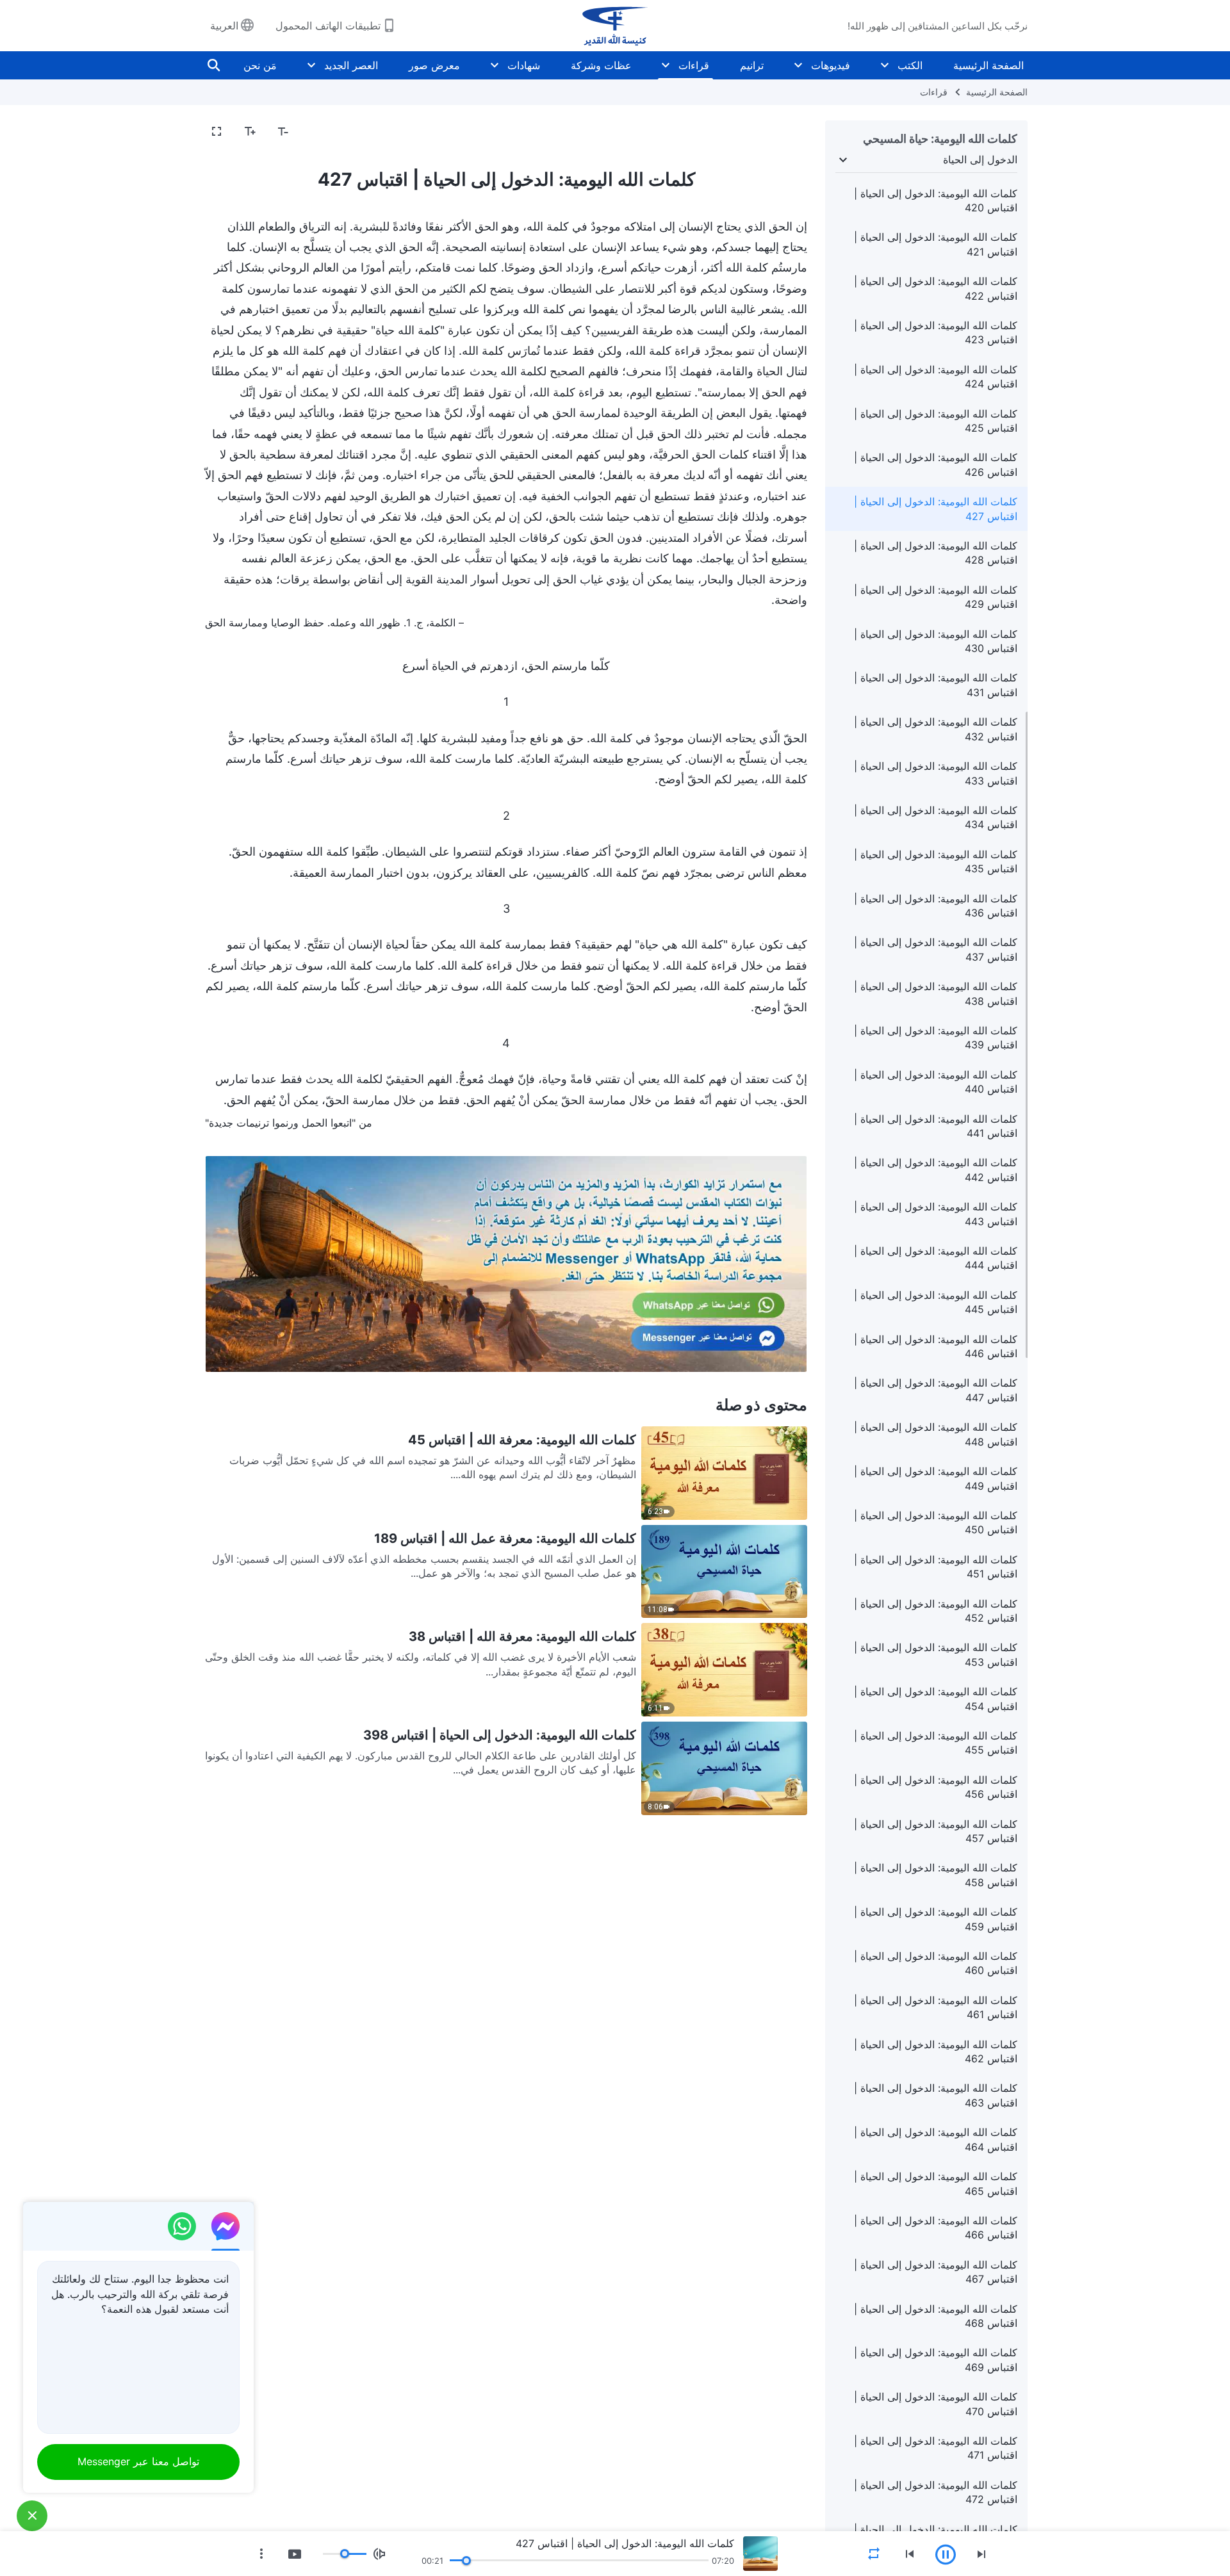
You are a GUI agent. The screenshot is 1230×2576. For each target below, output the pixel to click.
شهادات (524, 65)
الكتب (910, 65)
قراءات (694, 65)
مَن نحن (260, 65)
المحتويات (779, 132)
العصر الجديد (351, 65)
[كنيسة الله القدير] (615, 26)
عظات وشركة (601, 65)
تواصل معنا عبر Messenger (138, 2461)
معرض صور (434, 65)
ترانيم (752, 65)
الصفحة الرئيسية (988, 65)
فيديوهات (831, 65)
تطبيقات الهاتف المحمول (328, 26)
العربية (224, 26)
